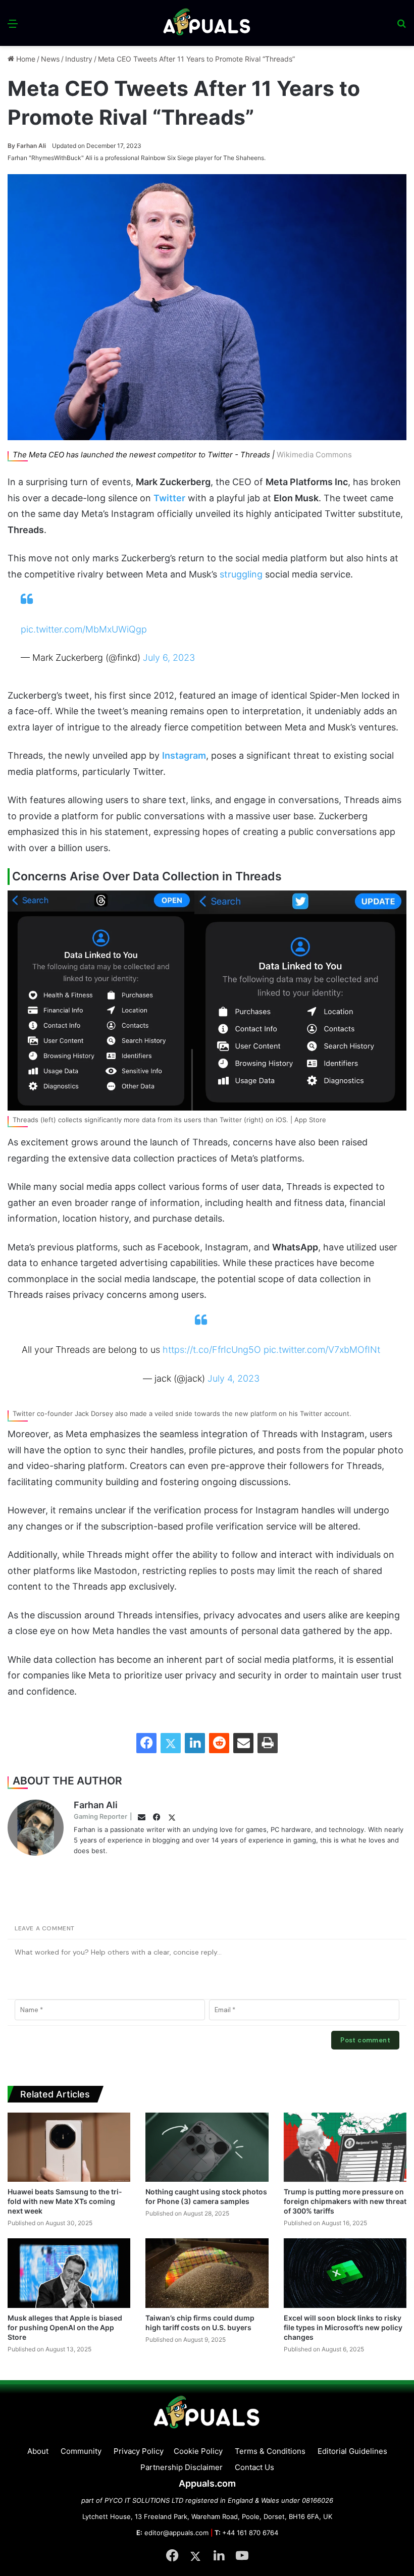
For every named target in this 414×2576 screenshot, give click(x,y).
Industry (79, 59)
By (12, 146)
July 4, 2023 (234, 1378)
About (38, 2451)
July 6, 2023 (169, 658)
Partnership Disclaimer (182, 2467)
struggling (241, 574)
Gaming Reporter (100, 1816)
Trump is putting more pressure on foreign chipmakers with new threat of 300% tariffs (345, 2201)
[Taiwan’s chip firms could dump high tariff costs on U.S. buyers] (207, 2273)
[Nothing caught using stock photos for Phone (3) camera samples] (207, 2147)
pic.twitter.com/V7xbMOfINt (322, 1350)
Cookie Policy (198, 2451)
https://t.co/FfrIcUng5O (212, 1350)
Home (25, 59)
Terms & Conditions (270, 2451)
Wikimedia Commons (314, 455)
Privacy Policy (139, 2451)
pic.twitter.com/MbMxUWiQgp (84, 629)
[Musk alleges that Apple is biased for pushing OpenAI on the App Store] (69, 2273)
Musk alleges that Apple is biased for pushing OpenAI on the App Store (65, 2327)
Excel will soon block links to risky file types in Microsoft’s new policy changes (343, 2327)
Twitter (169, 498)
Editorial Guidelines (352, 2451)
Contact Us (254, 2467)
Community (81, 2451)
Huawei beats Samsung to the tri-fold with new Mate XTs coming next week (65, 2201)
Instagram (184, 755)
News (50, 59)
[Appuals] (207, 23)
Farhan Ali (27, 146)
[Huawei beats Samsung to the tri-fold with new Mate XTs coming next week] (69, 2147)
